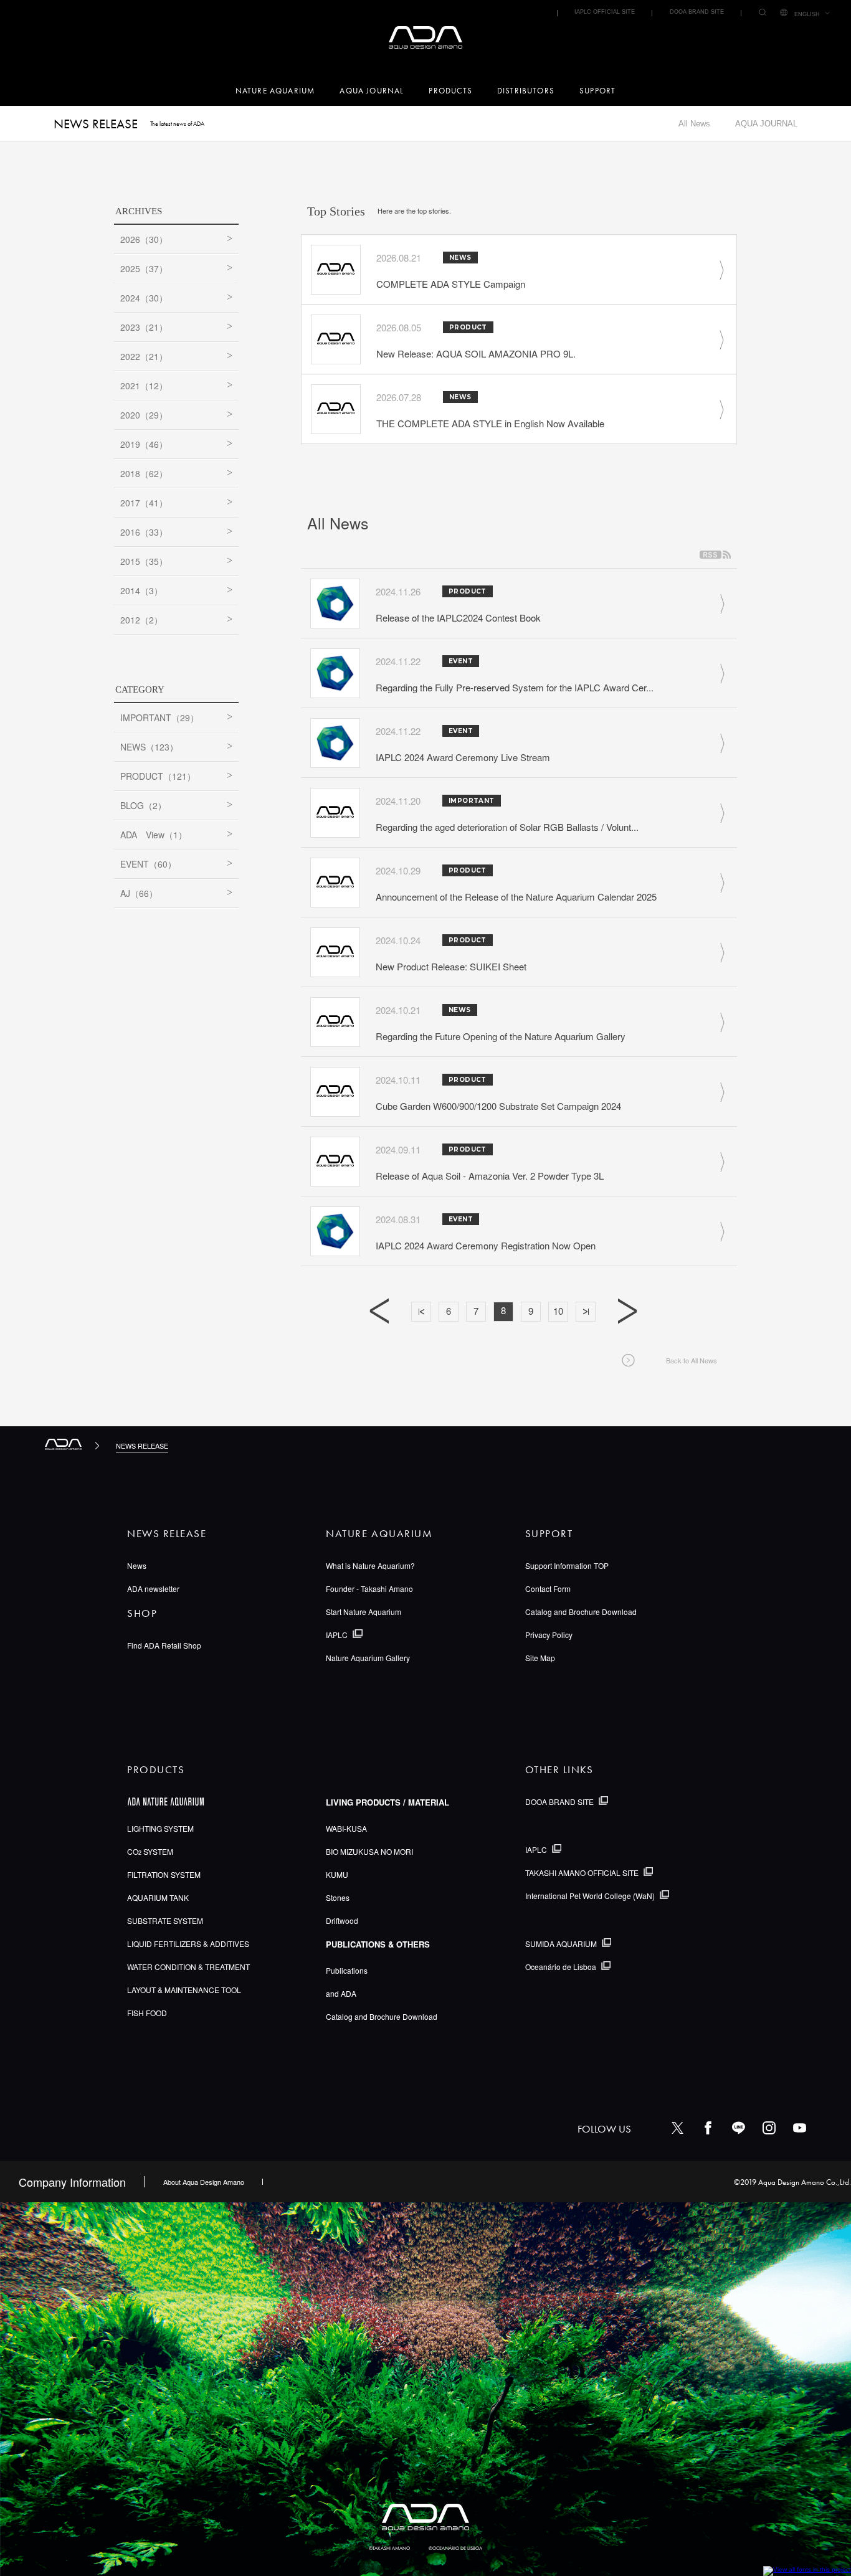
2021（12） (144, 386)
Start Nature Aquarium (364, 1612)
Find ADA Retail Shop (164, 1645)
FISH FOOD (147, 2013)
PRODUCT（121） (158, 776)
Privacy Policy (549, 1635)
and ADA (341, 1993)
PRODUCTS (450, 91)
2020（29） (144, 415)
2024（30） (144, 298)
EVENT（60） (148, 864)
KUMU (337, 1874)
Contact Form (548, 1589)
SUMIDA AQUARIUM (561, 1944)
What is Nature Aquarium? (370, 1565)
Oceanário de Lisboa (561, 1967)
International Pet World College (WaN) (590, 1896)
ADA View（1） (154, 835)
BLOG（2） (143, 805)
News (137, 1565)
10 (558, 1311)
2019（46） (144, 444)
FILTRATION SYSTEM (164, 1874)
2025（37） (144, 268)
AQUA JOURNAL (372, 91)
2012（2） (141, 620)
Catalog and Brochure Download (581, 1612)
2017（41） (144, 503)
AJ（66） (139, 893)
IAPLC (337, 1635)
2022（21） (144, 356)
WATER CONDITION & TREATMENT (188, 1967)
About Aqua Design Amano (204, 2182)
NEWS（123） (149, 747)
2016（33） (144, 532)
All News (694, 124)
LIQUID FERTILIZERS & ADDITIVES (188, 1944)
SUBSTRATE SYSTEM (165, 1920)
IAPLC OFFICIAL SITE (605, 12)
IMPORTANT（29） (159, 717)
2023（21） (144, 327)
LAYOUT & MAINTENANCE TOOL (184, 1990)
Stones (338, 1897)
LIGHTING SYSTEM (160, 1828)
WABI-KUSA (346, 1828)
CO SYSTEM (150, 1851)
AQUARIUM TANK (158, 1897)
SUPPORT (597, 91)
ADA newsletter (153, 1589)
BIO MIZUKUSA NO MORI (369, 1851)
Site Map (540, 1658)
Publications (347, 1970)
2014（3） (141, 590)
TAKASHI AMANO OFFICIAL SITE (582, 1873)
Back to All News (692, 1360)
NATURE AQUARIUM (275, 91)
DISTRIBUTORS (526, 91)
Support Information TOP (567, 1565)
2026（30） (144, 239)
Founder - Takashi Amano (369, 1589)
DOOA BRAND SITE (697, 12)
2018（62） (144, 473)
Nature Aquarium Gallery (368, 1658)
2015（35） (144, 561)
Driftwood (342, 1920)
